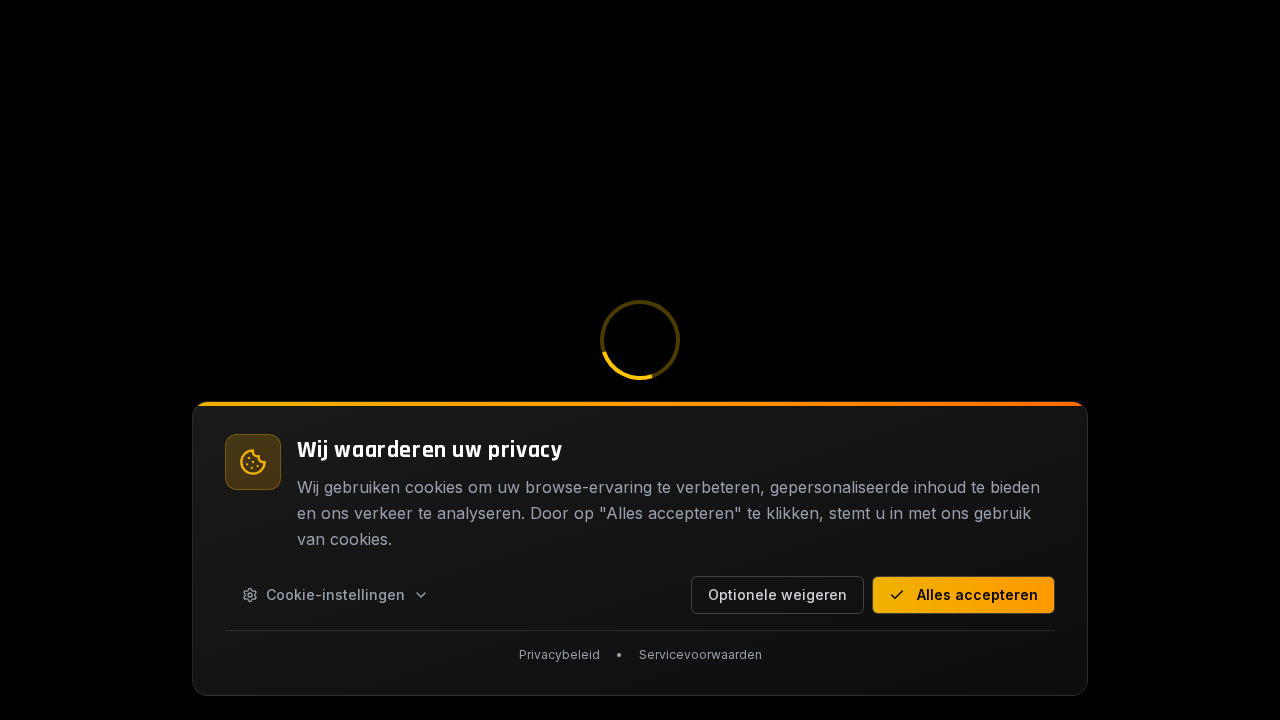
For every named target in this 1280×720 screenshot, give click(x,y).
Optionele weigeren (777, 594)
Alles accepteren (977, 594)
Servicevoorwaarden (700, 654)
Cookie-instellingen (335, 594)
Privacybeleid (559, 654)
